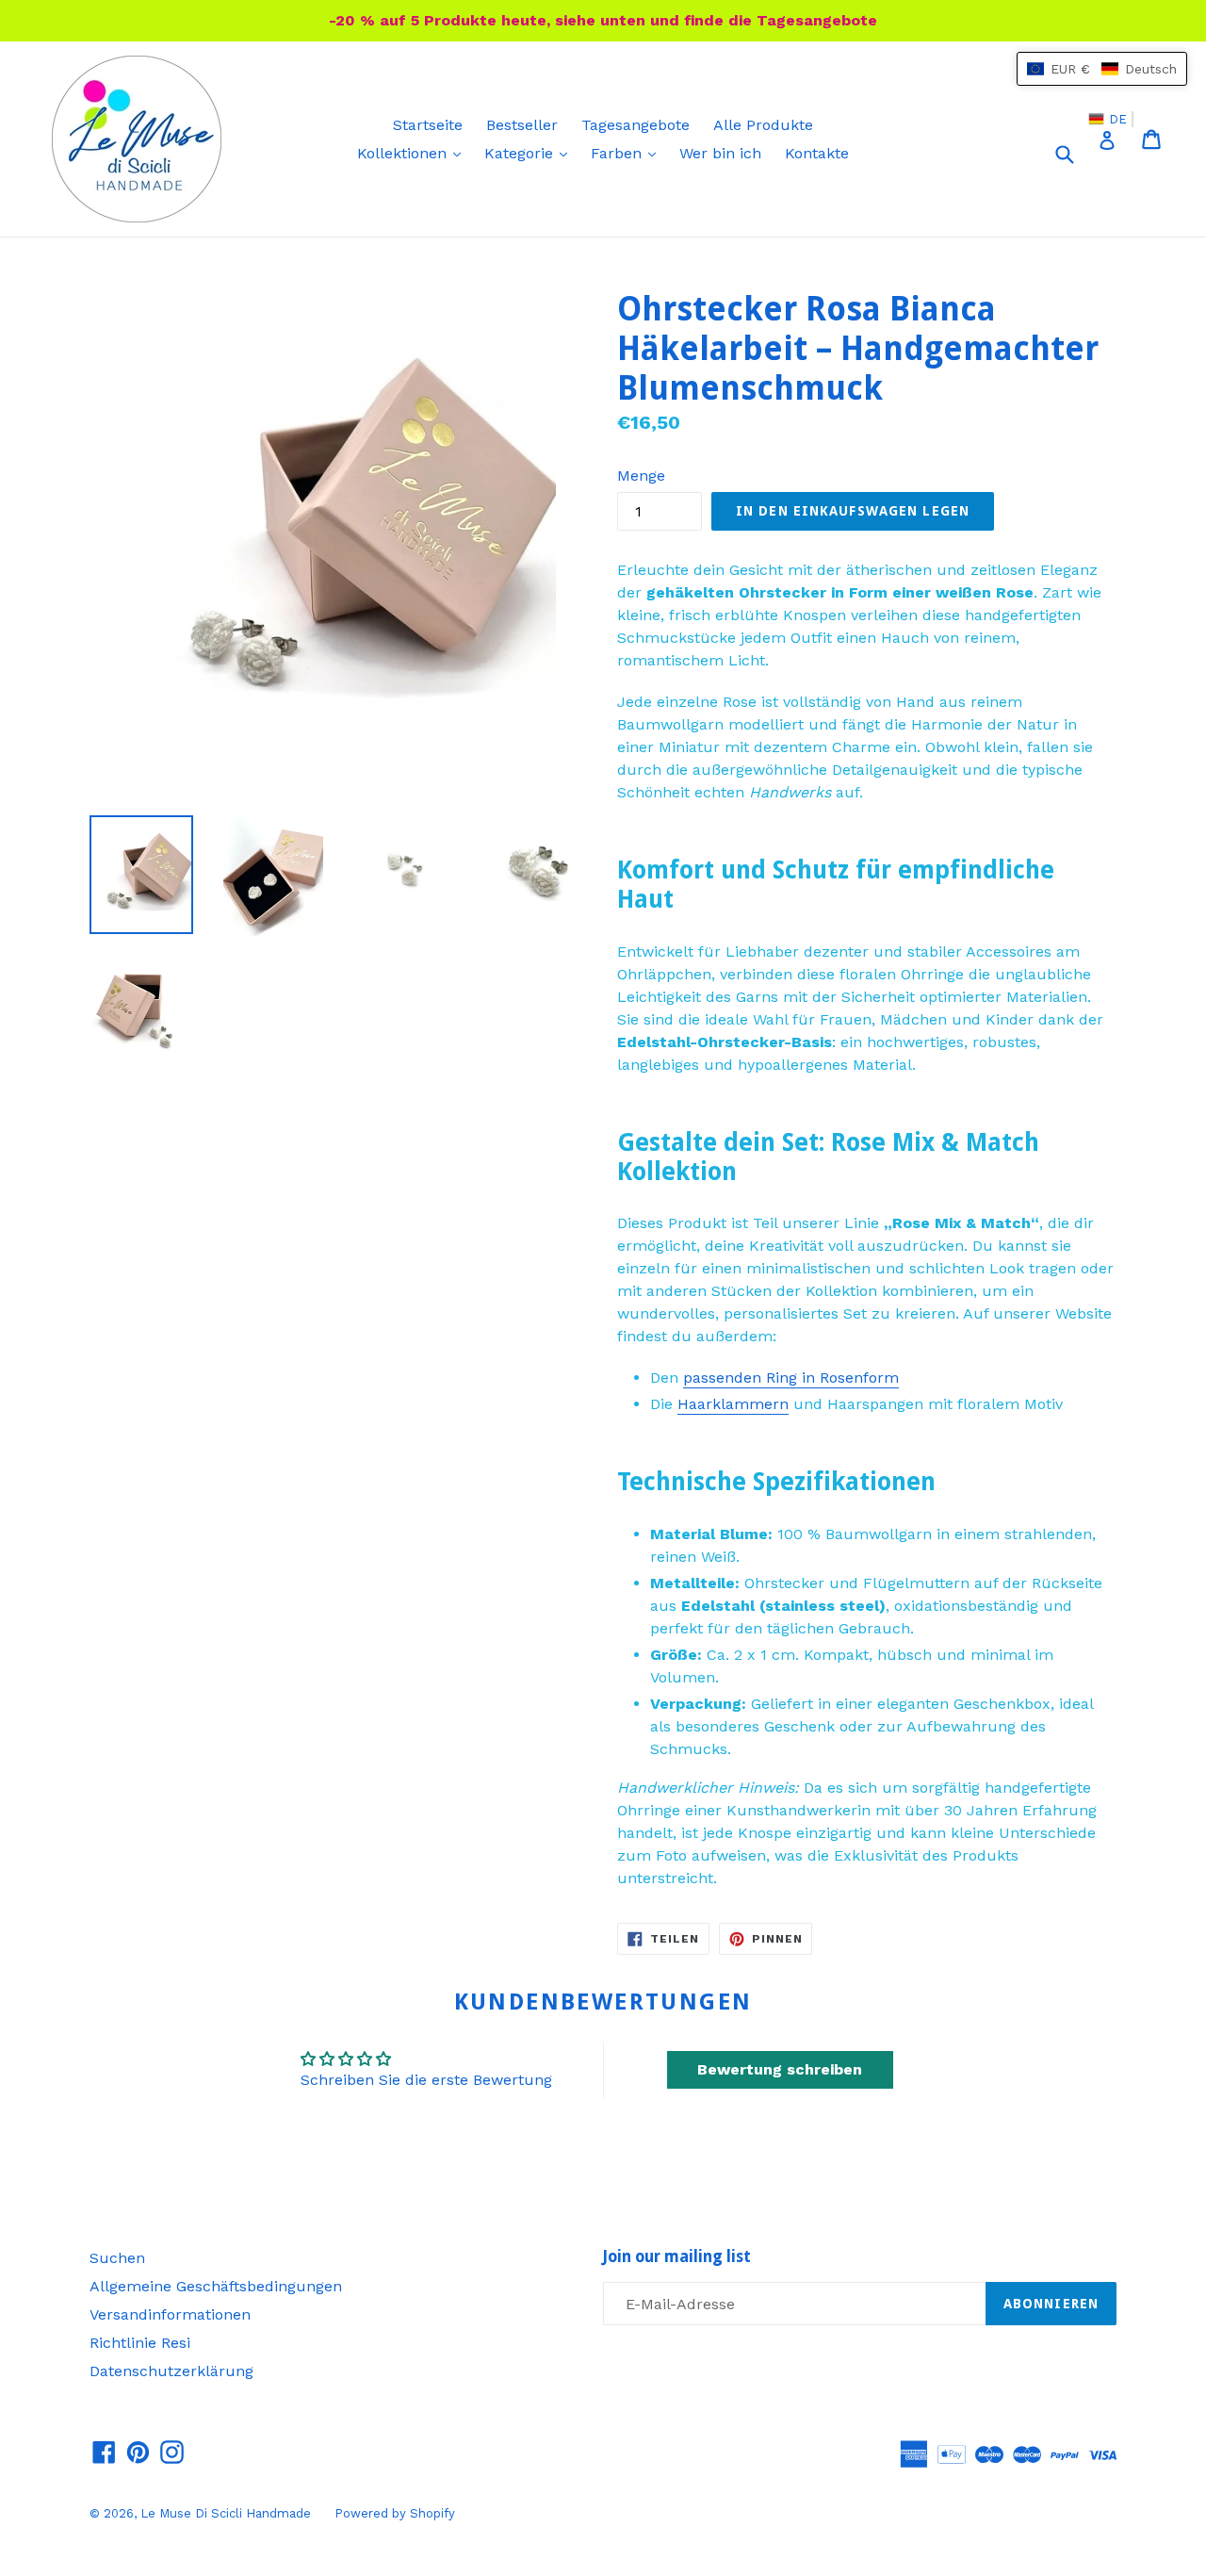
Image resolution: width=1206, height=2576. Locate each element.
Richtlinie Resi (140, 2343)
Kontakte (817, 153)
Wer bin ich (720, 153)
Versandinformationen (170, 2314)
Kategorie (530, 153)
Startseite (428, 125)
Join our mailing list (677, 2256)
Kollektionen (414, 153)
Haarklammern (733, 1404)
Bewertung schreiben (780, 2069)
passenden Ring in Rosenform (791, 1378)
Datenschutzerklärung (171, 2371)
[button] (1102, 69)
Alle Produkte (763, 125)
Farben (628, 153)
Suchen (117, 2258)
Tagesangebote (636, 125)
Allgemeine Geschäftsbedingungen (216, 2286)
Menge (641, 476)
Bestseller (522, 125)
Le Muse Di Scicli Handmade (226, 2513)
